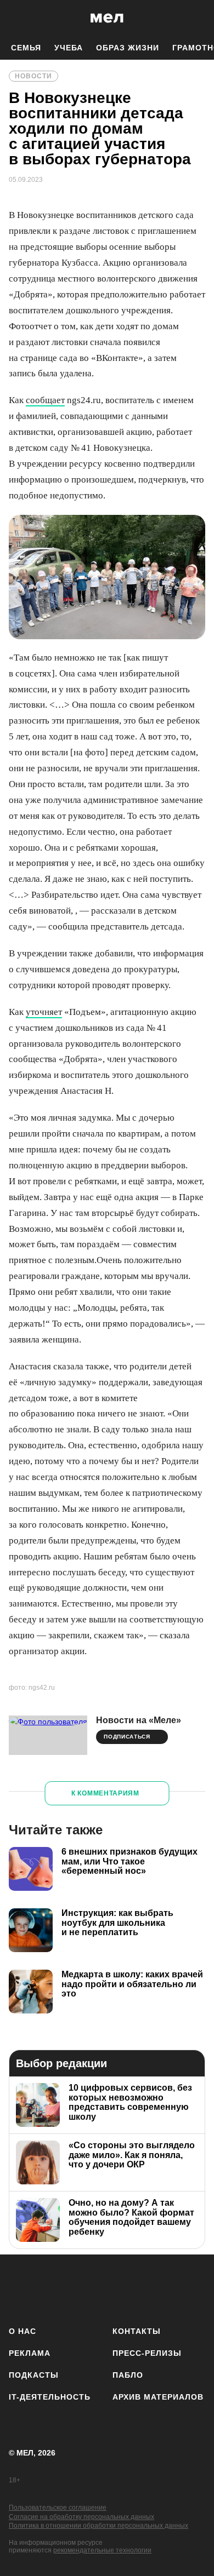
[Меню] (198, 18)
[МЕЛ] (107, 18)
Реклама (30, 2353)
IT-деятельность (50, 2397)
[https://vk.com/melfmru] (78, 2288)
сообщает (45, 400)
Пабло (128, 2375)
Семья (26, 48)
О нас (22, 2331)
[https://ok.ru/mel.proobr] (165, 2288)
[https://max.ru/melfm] (193, 2288)
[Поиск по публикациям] (16, 18)
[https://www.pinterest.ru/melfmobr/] (136, 2288)
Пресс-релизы (147, 2353)
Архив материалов (158, 2397)
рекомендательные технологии (102, 2550)
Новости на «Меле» (139, 1720)
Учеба (69, 48)
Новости (33, 76)
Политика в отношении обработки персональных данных (98, 2526)
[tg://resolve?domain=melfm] (21, 2288)
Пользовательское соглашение (58, 2508)
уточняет (44, 1012)
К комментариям (105, 1793)
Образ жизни (128, 48)
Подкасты (34, 2375)
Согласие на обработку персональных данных (81, 2517)
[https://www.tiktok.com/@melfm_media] (107, 2288)
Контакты (137, 2331)
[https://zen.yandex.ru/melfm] (50, 2288)
